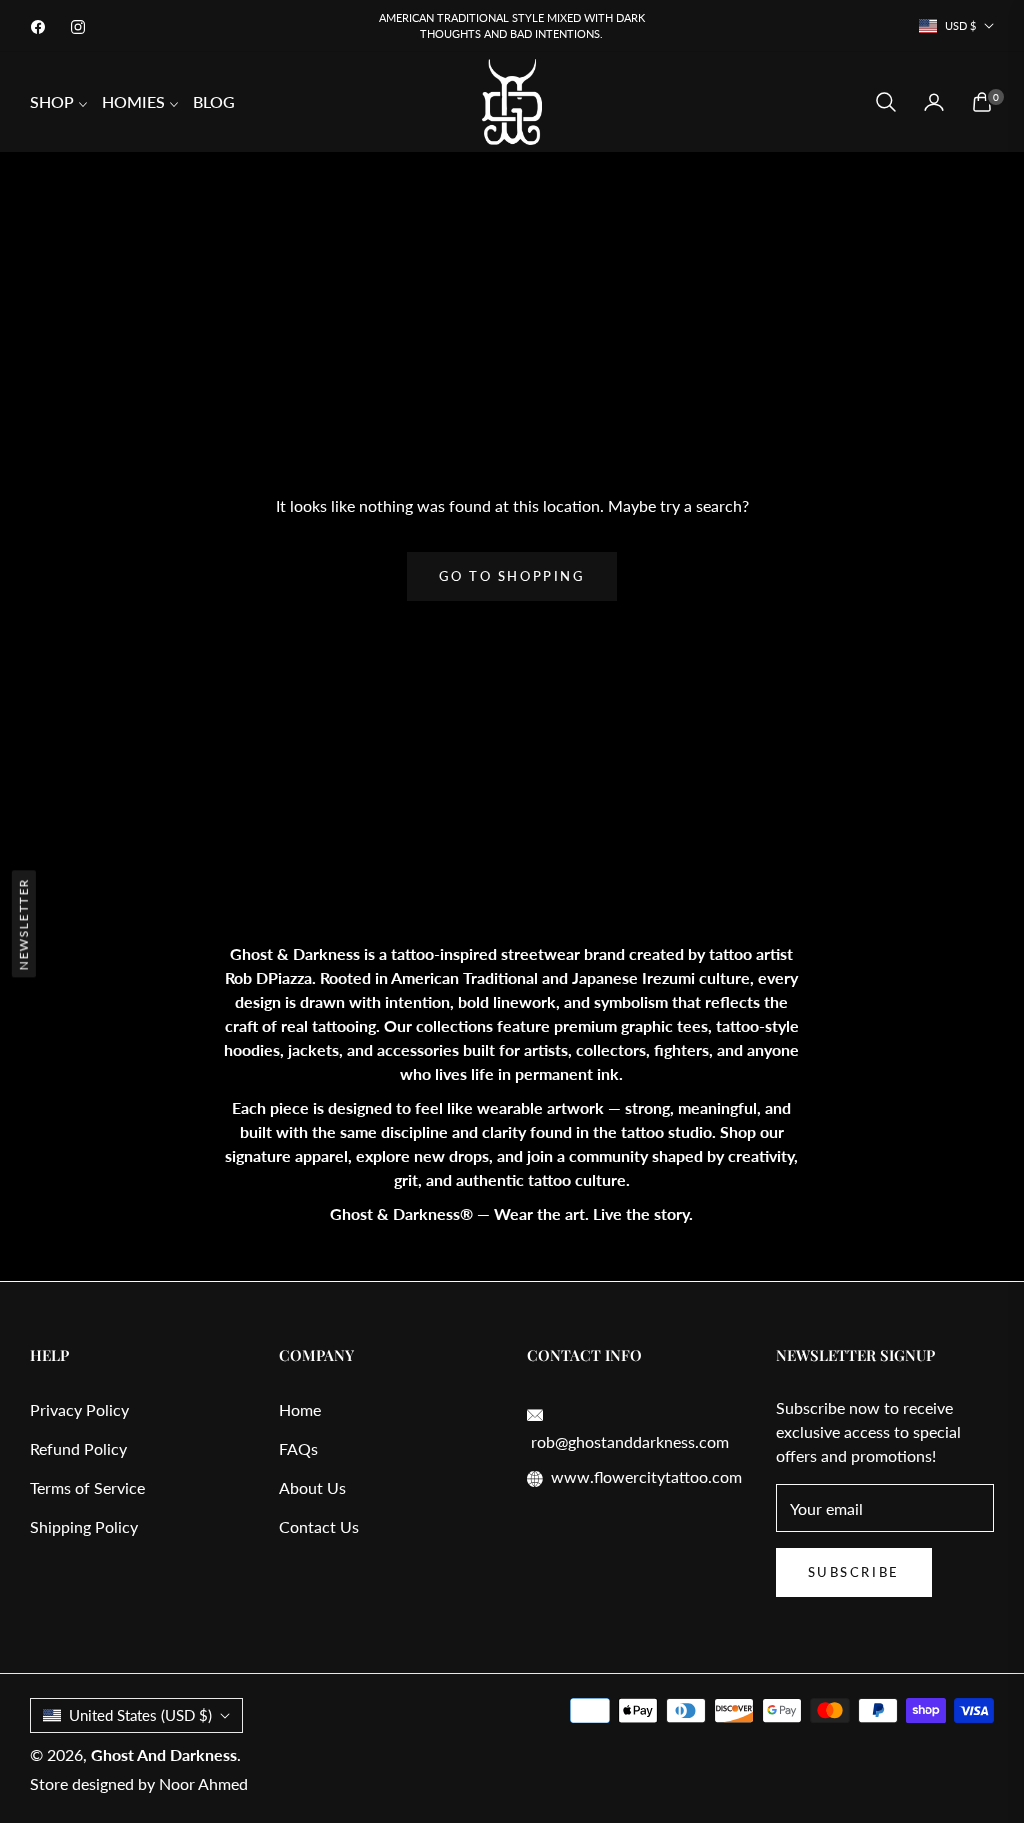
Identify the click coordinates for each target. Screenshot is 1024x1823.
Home (300, 1409)
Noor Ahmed (203, 1783)
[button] (886, 102)
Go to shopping (511, 576)
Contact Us (319, 1526)
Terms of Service (87, 1487)
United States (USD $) (140, 1715)
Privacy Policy (79, 1409)
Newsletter (23, 923)
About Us (312, 1487)
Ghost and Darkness (164, 1754)
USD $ (960, 25)
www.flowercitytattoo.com (646, 1476)
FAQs (298, 1448)
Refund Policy (78, 1448)
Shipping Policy (84, 1526)
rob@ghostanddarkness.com (628, 1441)
